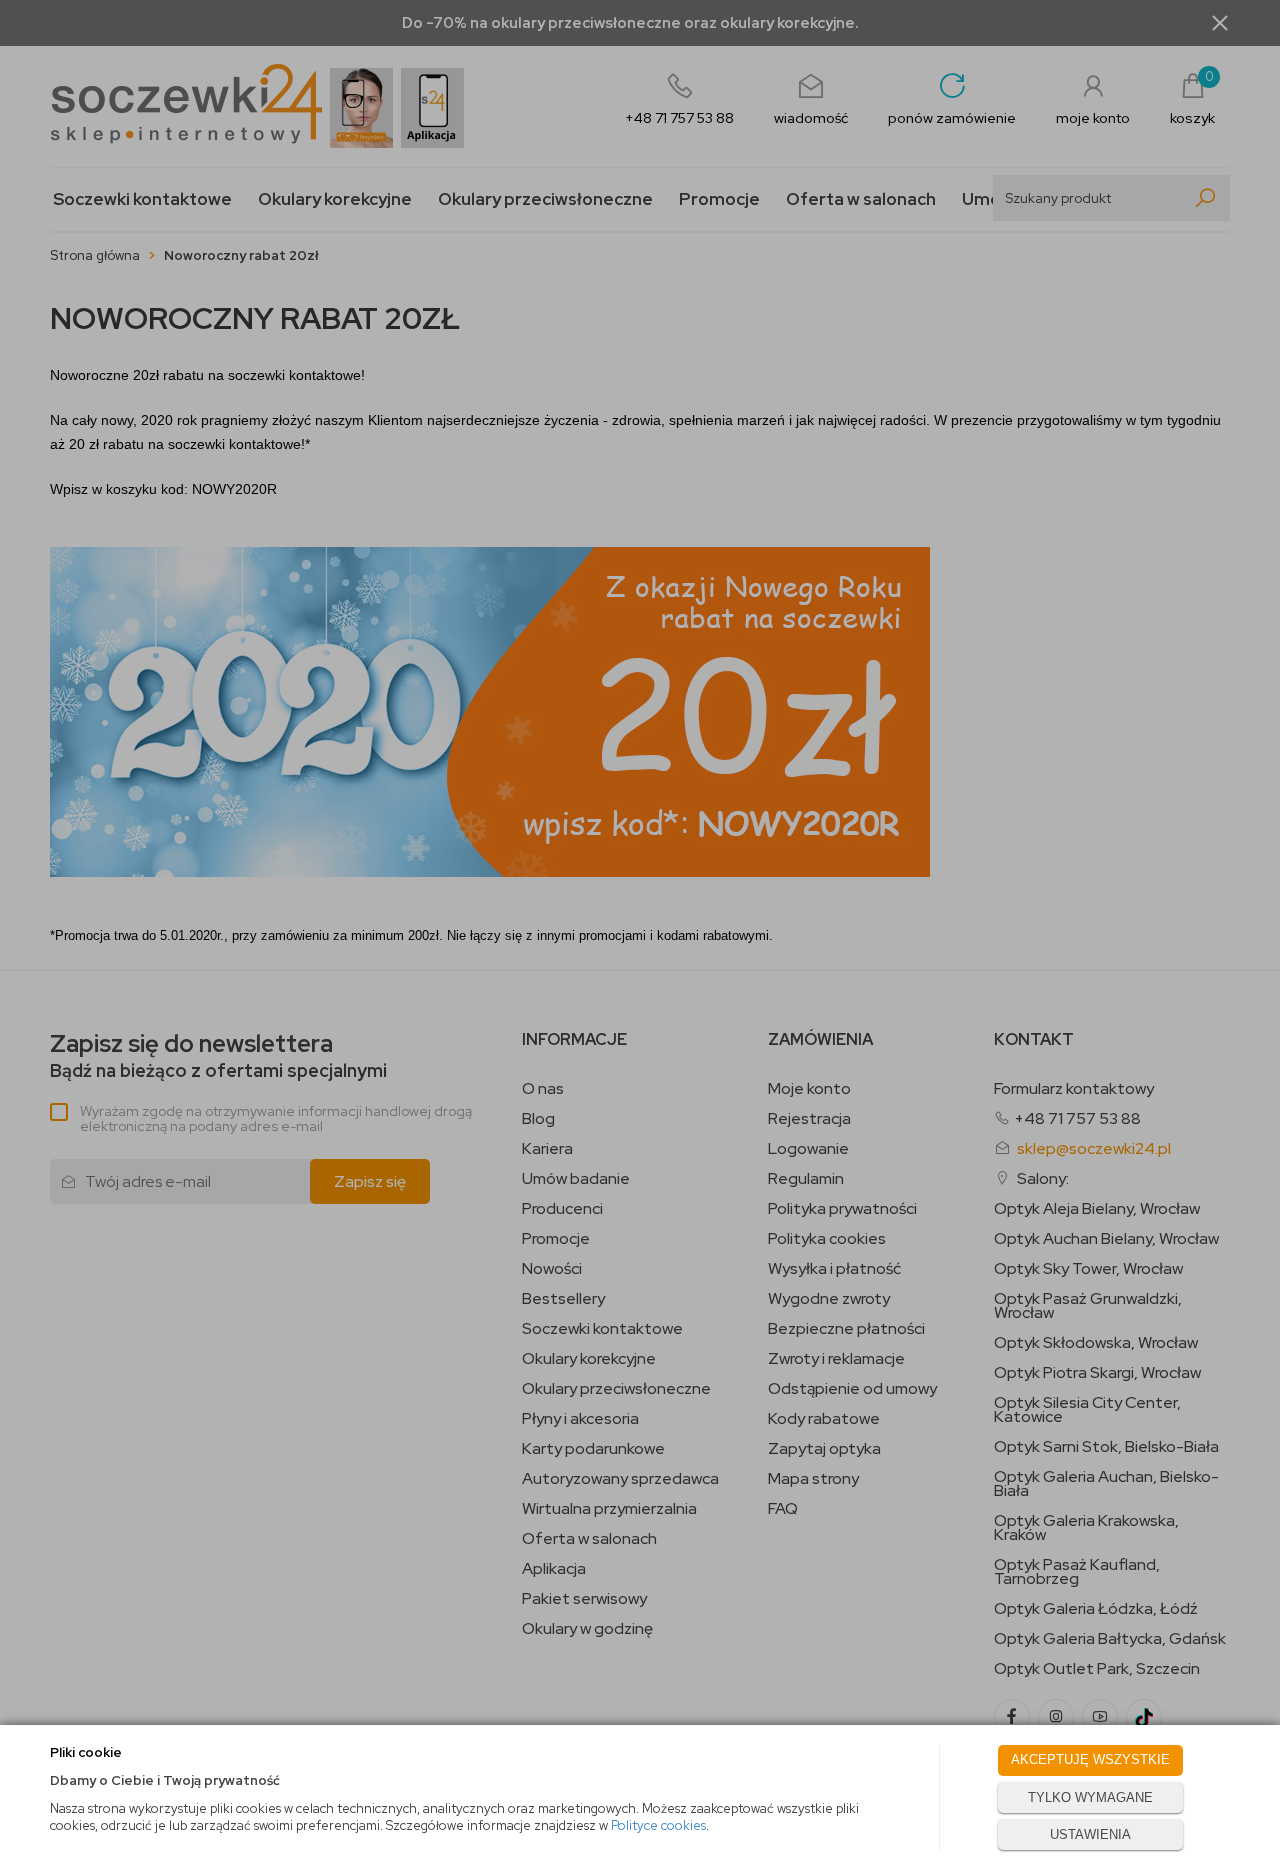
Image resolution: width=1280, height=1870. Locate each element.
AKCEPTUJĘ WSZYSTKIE (1090, 1759)
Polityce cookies (658, 1825)
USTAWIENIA (1090, 1834)
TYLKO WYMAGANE (1090, 1797)
